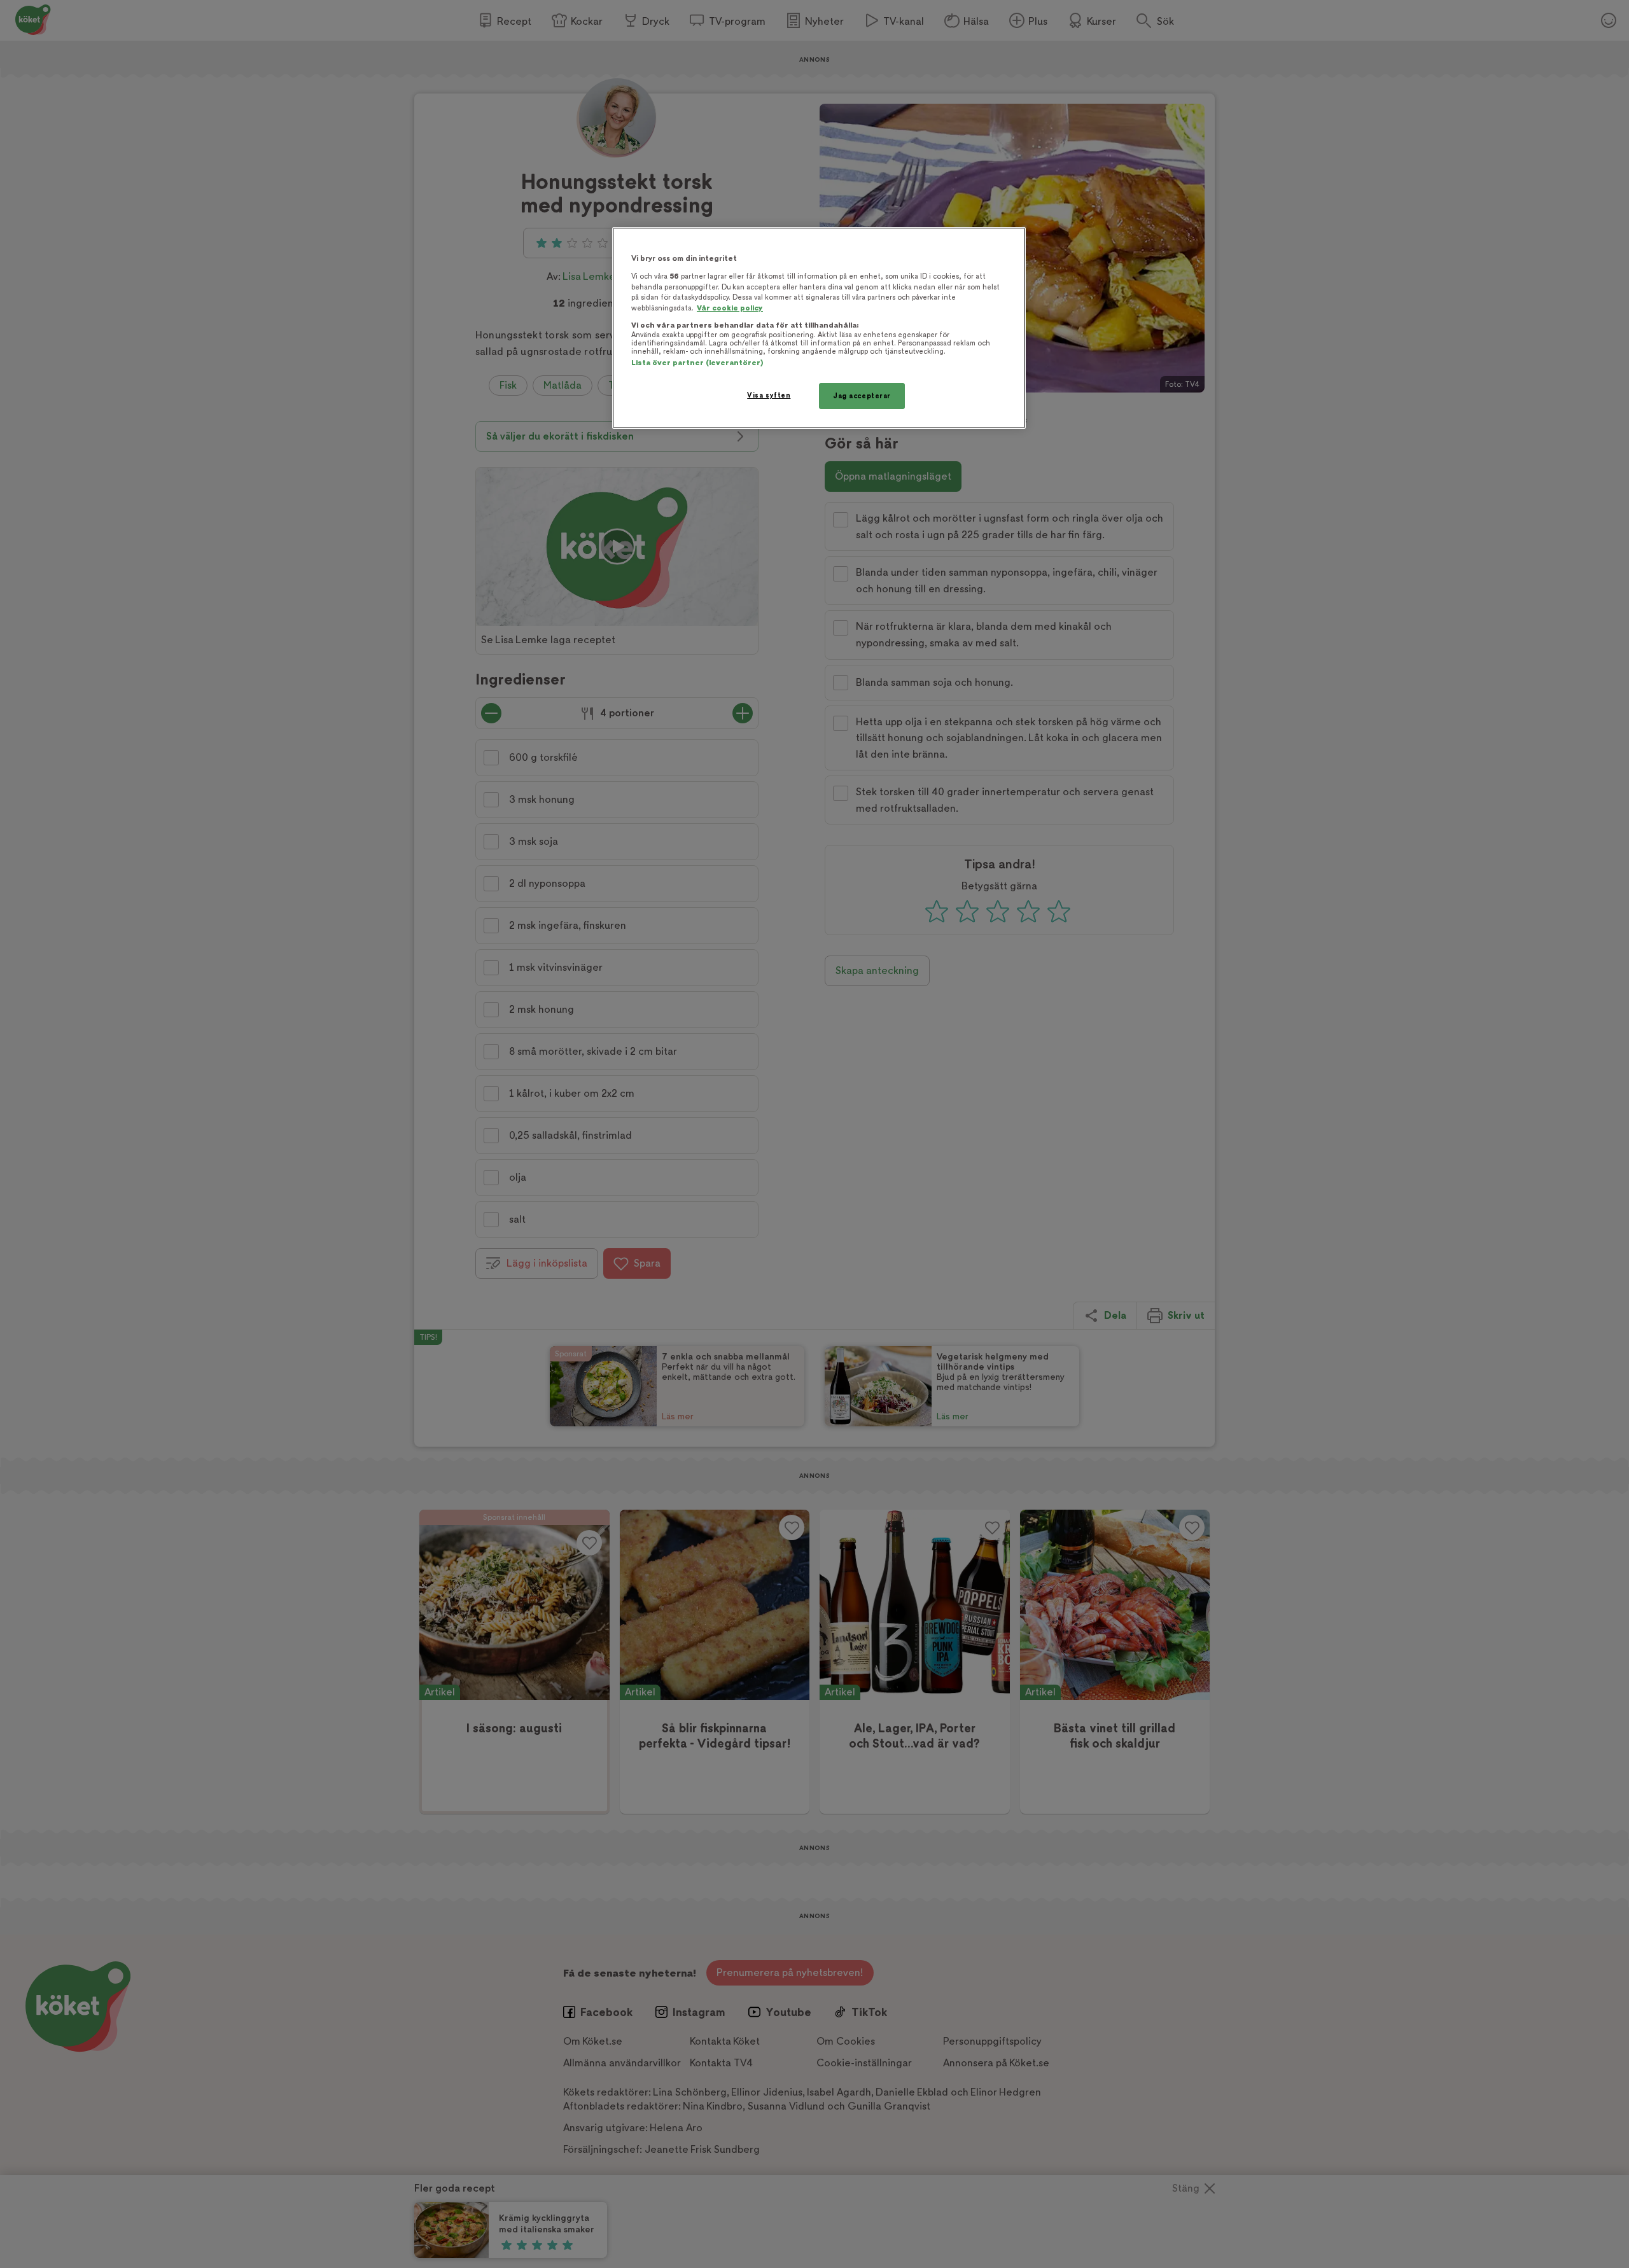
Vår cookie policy (730, 308)
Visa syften (769, 395)
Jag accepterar (862, 396)
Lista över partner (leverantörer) (697, 363)
